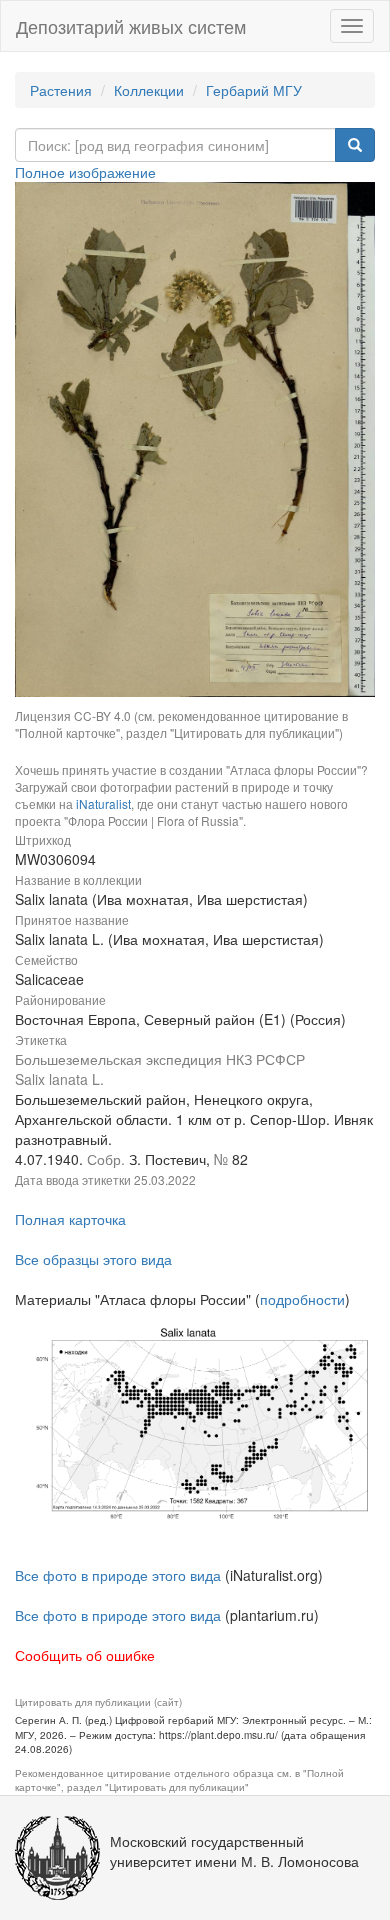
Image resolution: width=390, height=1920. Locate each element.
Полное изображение (85, 172)
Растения (61, 90)
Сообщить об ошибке (85, 1655)
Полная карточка (70, 1219)
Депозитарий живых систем (131, 26)
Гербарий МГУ (254, 90)
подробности (302, 1299)
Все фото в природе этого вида (118, 1575)
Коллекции (149, 90)
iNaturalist (103, 803)
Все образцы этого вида (93, 1259)
